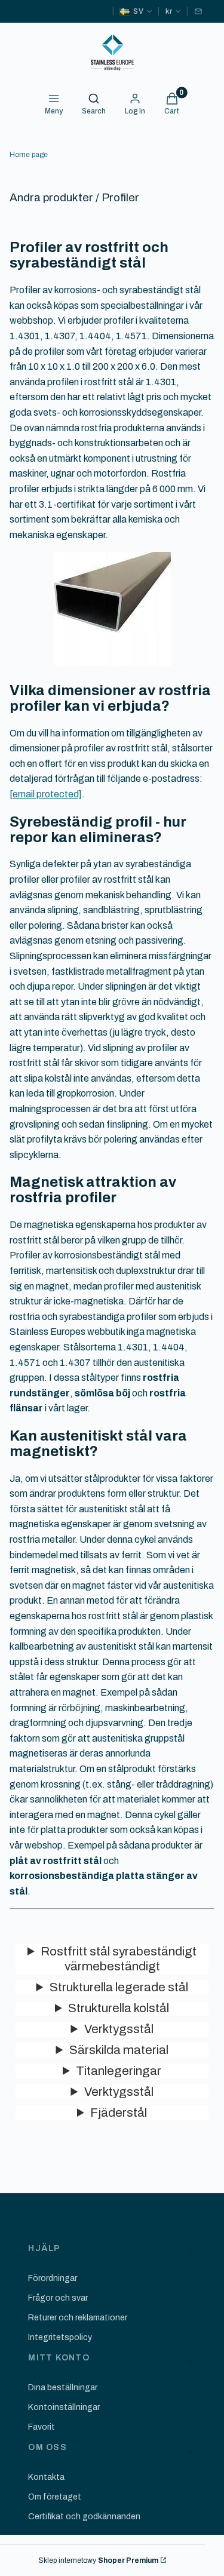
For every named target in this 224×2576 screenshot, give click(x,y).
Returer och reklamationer (78, 2318)
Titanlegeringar (119, 2071)
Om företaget (55, 2497)
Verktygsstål (119, 2029)
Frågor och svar (58, 2298)
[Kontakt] (198, 11)
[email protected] (46, 794)
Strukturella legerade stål (119, 1987)
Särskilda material (119, 2050)
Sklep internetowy (98, 2560)
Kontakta (46, 2477)
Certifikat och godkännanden (84, 2517)
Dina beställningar (63, 2388)
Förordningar (53, 2278)
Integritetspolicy (60, 2337)
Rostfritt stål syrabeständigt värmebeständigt (119, 1959)
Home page (29, 155)
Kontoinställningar (64, 2407)
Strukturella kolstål (119, 2008)
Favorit (42, 2427)
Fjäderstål (119, 2113)
